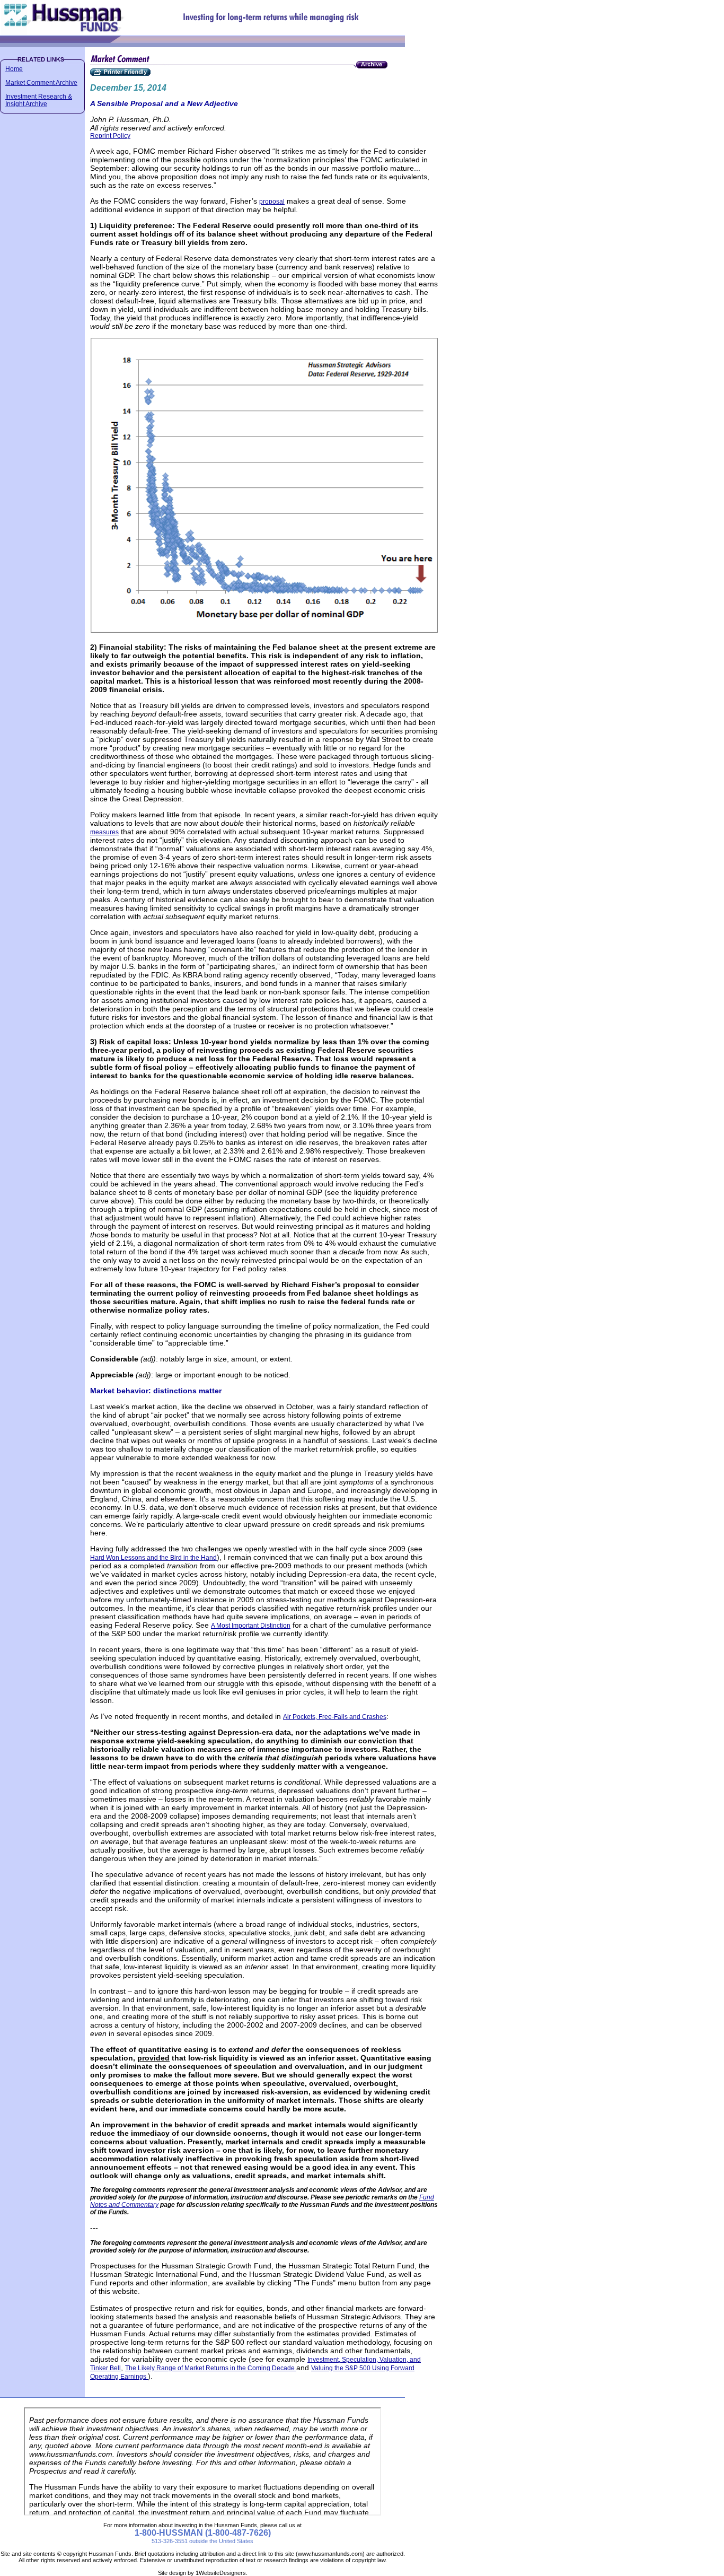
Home (14, 69)
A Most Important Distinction (251, 1626)
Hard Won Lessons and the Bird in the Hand (153, 1558)
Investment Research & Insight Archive (39, 100)
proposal (272, 202)
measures (104, 832)
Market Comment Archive (41, 83)
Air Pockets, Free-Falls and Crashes (335, 1717)
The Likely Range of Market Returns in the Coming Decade (211, 2368)
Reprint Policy (110, 136)
